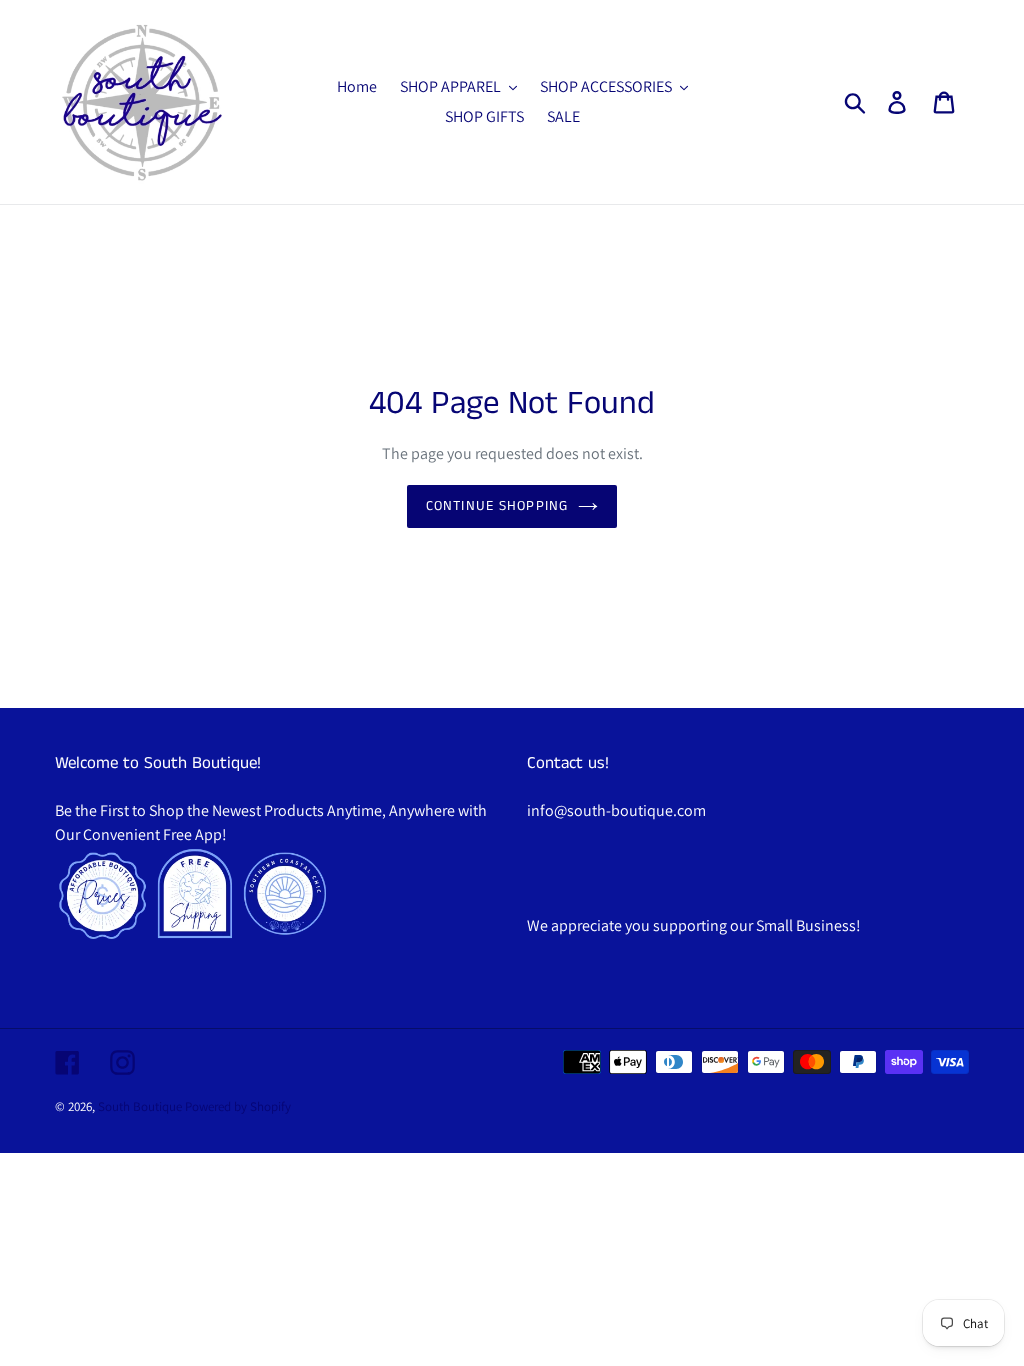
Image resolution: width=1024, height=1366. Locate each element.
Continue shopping (497, 506)
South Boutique (140, 1106)
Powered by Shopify (238, 1106)
